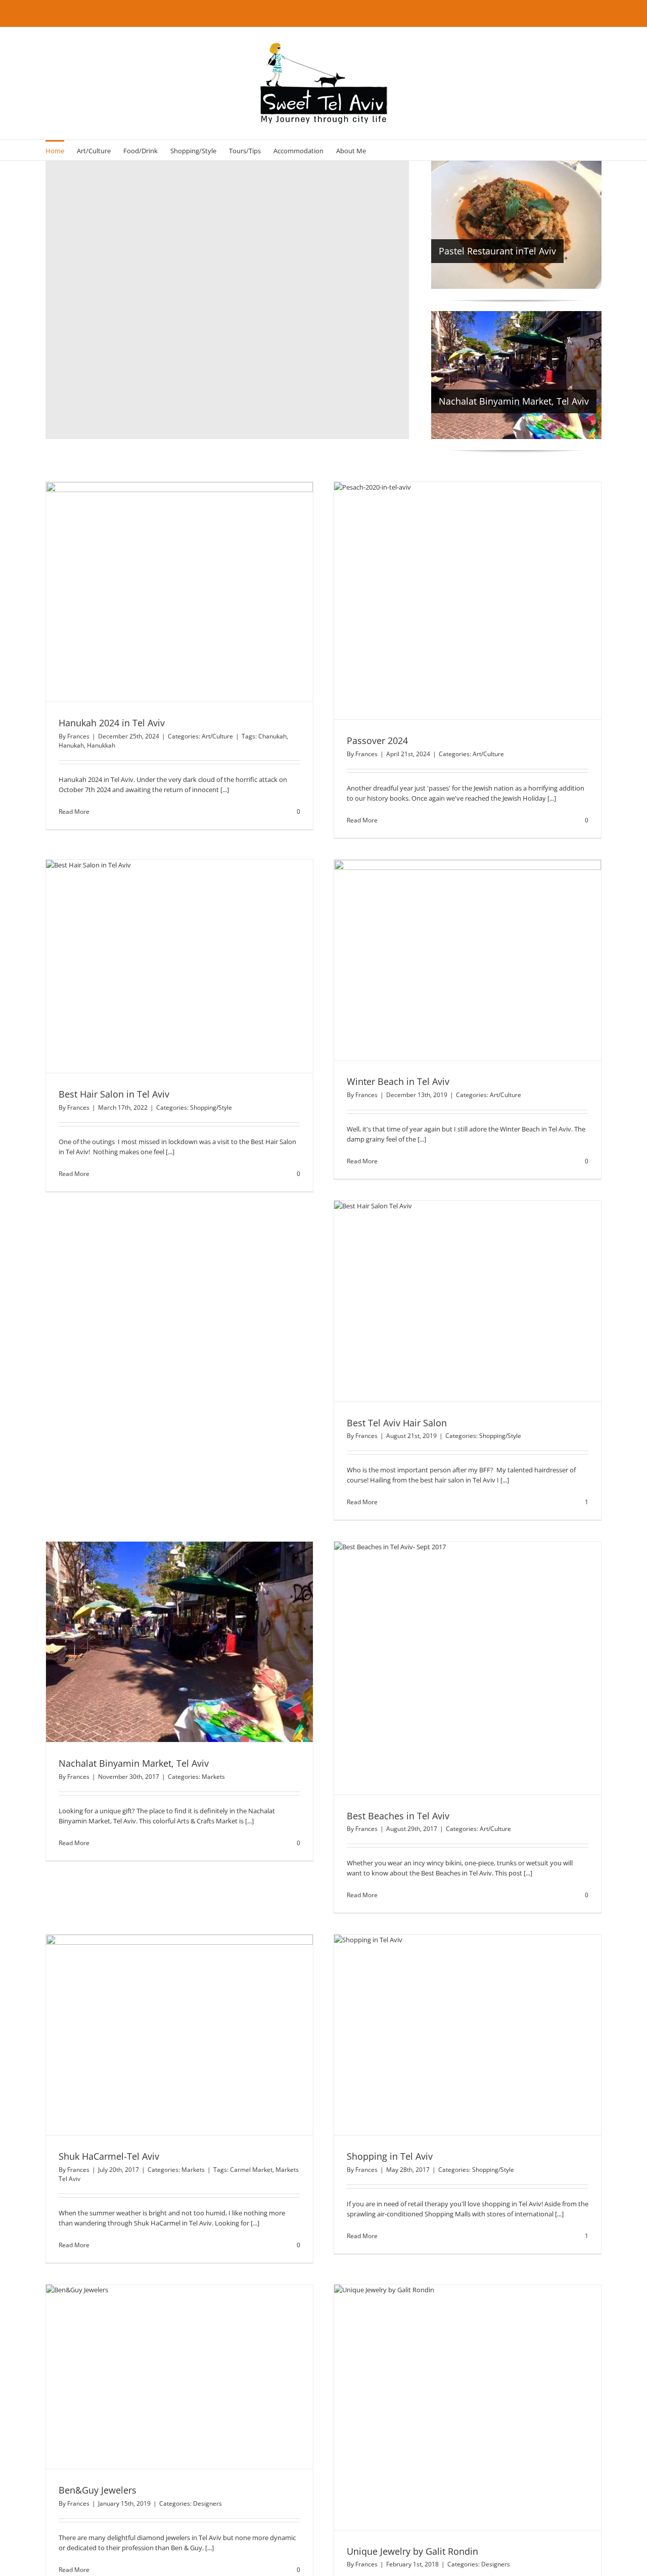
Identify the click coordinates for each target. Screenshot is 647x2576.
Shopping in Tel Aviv (390, 2156)
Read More (74, 812)
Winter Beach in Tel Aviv (398, 1081)
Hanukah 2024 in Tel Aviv (112, 723)
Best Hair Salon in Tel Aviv (114, 1094)
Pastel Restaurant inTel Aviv (497, 251)
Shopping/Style (211, 1107)
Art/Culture (217, 736)
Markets (213, 1777)
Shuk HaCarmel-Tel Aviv (109, 2156)
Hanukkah (101, 745)
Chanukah (272, 736)
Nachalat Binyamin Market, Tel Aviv (514, 401)
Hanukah (71, 745)
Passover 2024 (377, 740)
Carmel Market (251, 2170)
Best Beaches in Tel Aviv (398, 1816)
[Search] (381, 150)
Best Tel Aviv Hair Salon (397, 1423)
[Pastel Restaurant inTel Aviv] (516, 225)
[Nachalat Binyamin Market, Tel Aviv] (516, 375)
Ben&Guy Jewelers (98, 2490)
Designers (207, 2503)
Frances (78, 736)
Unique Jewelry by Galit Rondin (412, 2551)
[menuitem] (55, 150)
